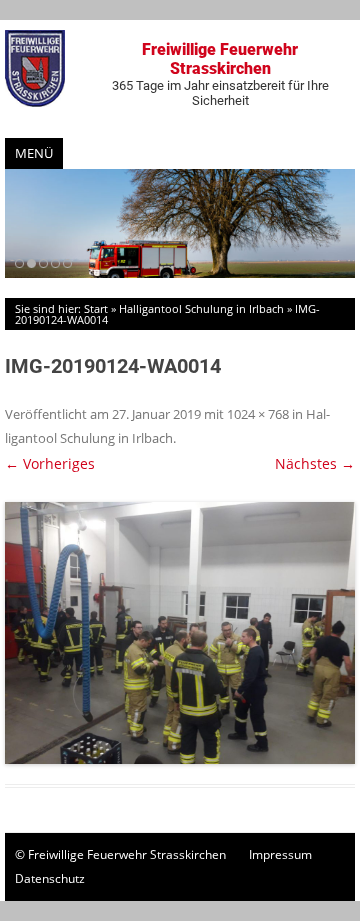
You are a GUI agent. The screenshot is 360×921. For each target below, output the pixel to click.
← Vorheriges (50, 463)
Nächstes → (315, 463)
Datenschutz (50, 878)
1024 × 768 (258, 414)
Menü (34, 153)
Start (96, 308)
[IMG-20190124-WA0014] (180, 633)
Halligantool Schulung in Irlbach (201, 308)
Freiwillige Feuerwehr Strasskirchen (220, 74)
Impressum (280, 854)
